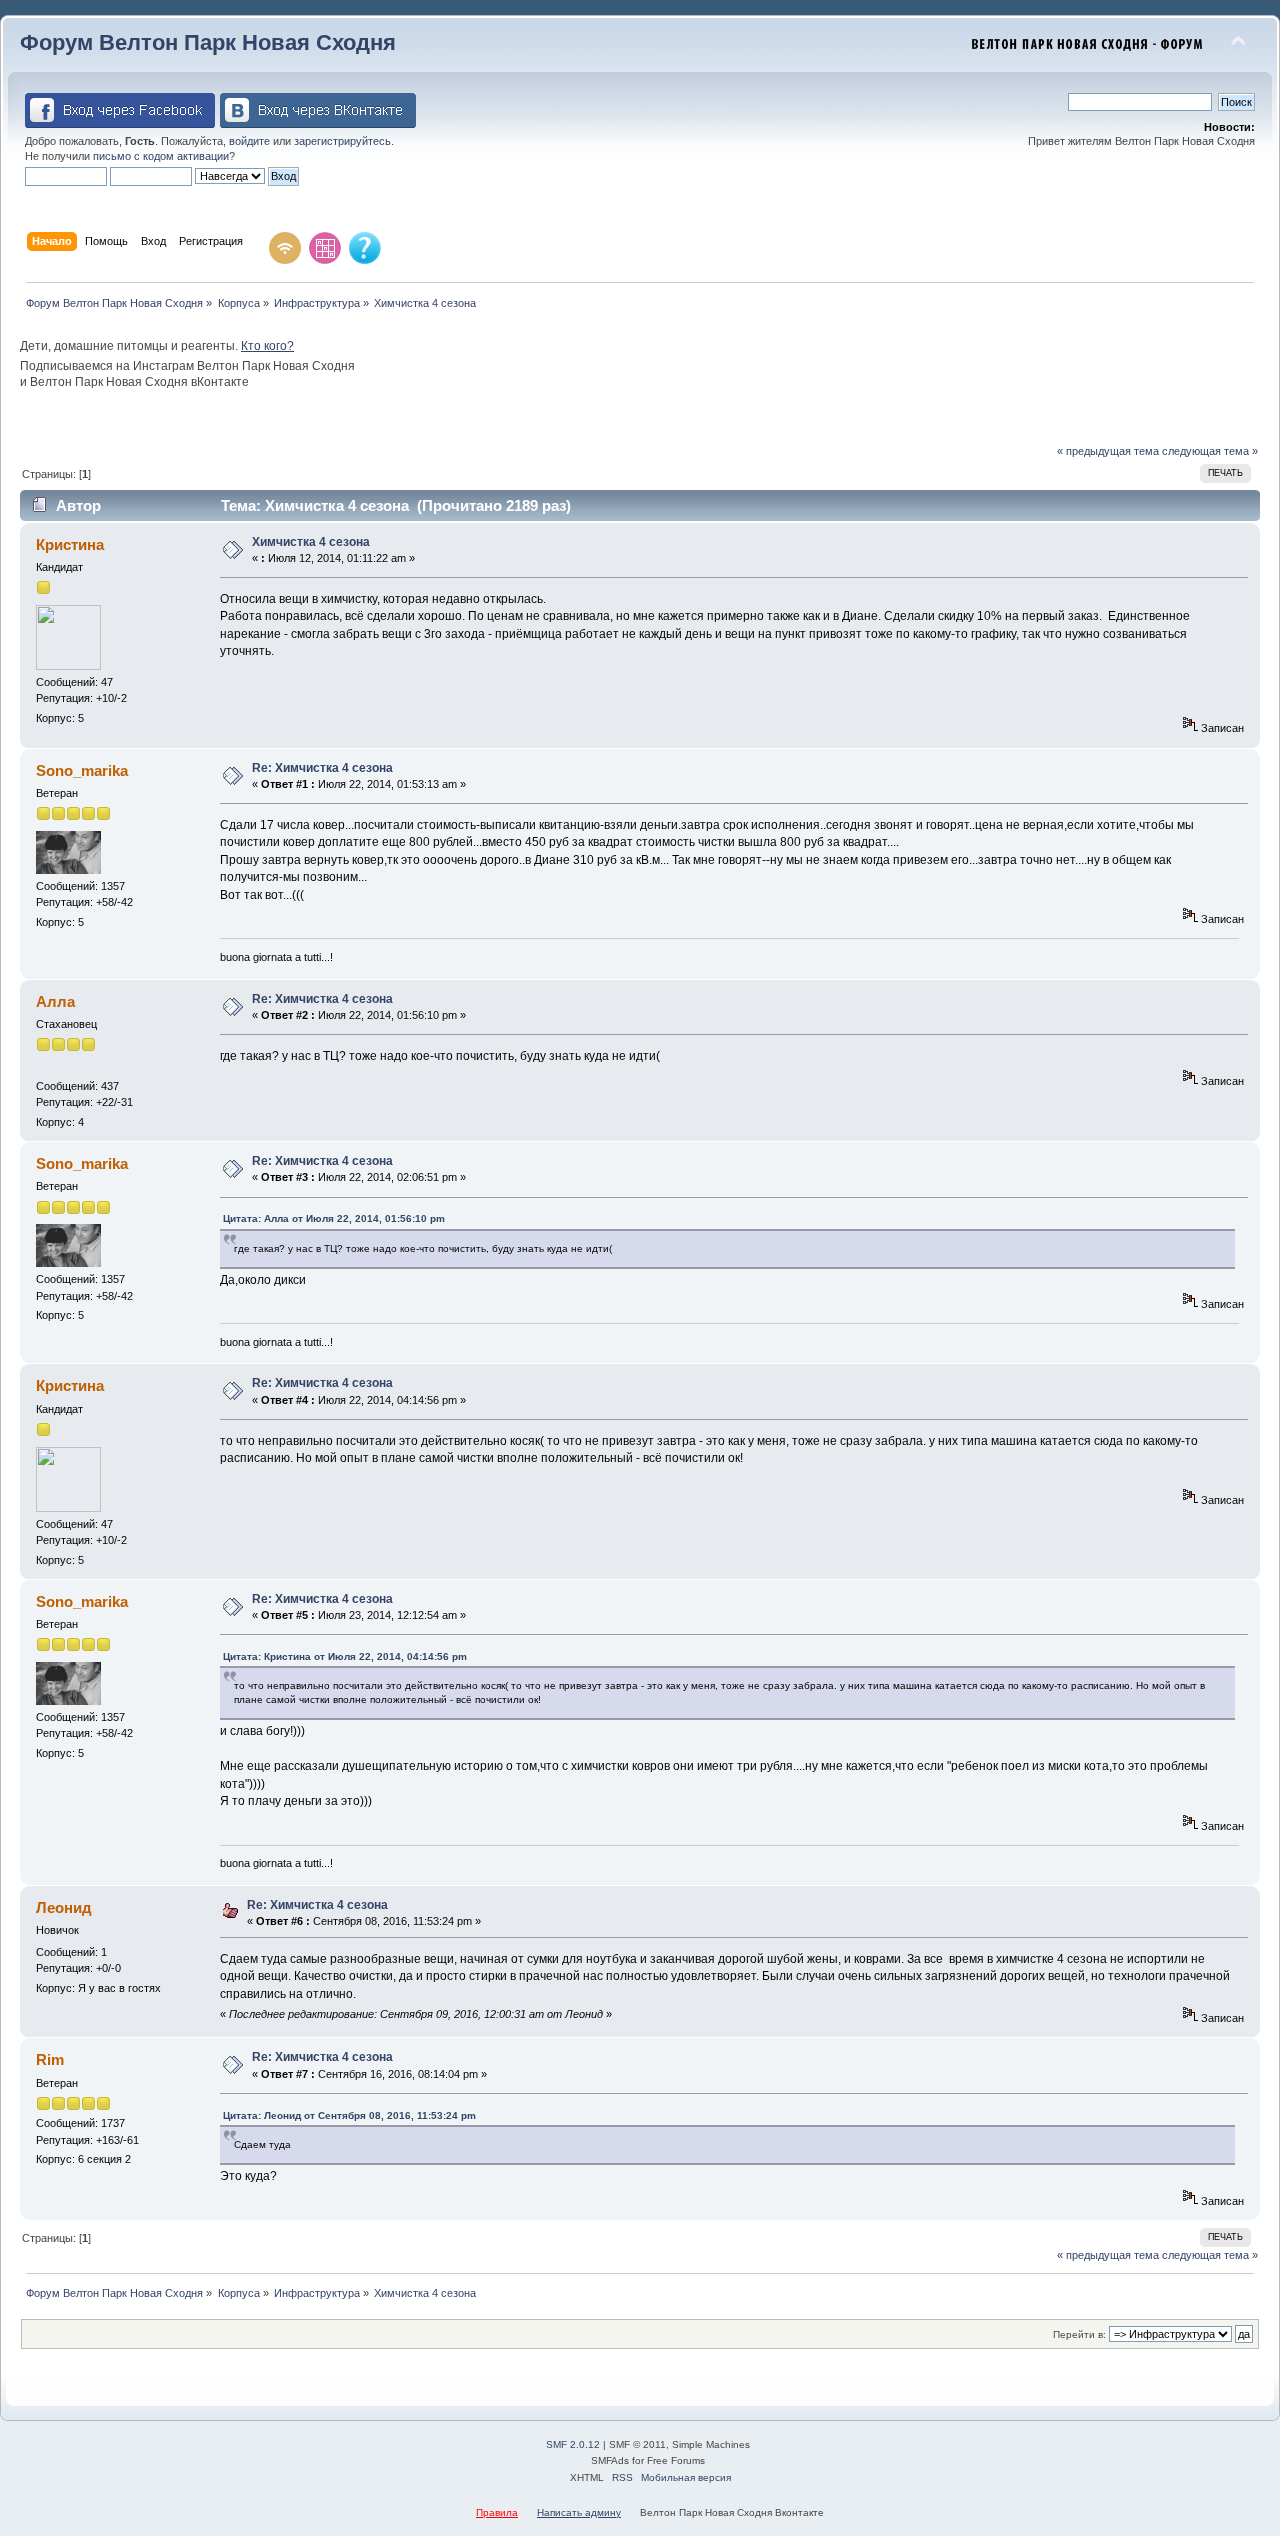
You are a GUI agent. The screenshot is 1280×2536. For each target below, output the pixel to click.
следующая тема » (1210, 451)
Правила (497, 2512)
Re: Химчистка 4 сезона (322, 768)
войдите (249, 141)
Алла (55, 1001)
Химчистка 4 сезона (311, 542)
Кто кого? (267, 346)
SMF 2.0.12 (573, 2444)
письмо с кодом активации (161, 156)
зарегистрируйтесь (342, 141)
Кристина (70, 544)
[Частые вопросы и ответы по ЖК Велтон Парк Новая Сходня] (365, 248)
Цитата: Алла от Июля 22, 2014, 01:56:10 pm (334, 1218)
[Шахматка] (325, 248)
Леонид (64, 1907)
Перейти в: (1079, 2334)
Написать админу (579, 2512)
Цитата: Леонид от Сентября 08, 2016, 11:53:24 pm (349, 2115)
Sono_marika (82, 770)
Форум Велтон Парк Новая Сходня (208, 42)
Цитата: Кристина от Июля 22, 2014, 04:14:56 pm (345, 1656)
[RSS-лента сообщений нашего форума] (285, 248)
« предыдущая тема (1108, 451)
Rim (50, 2059)
